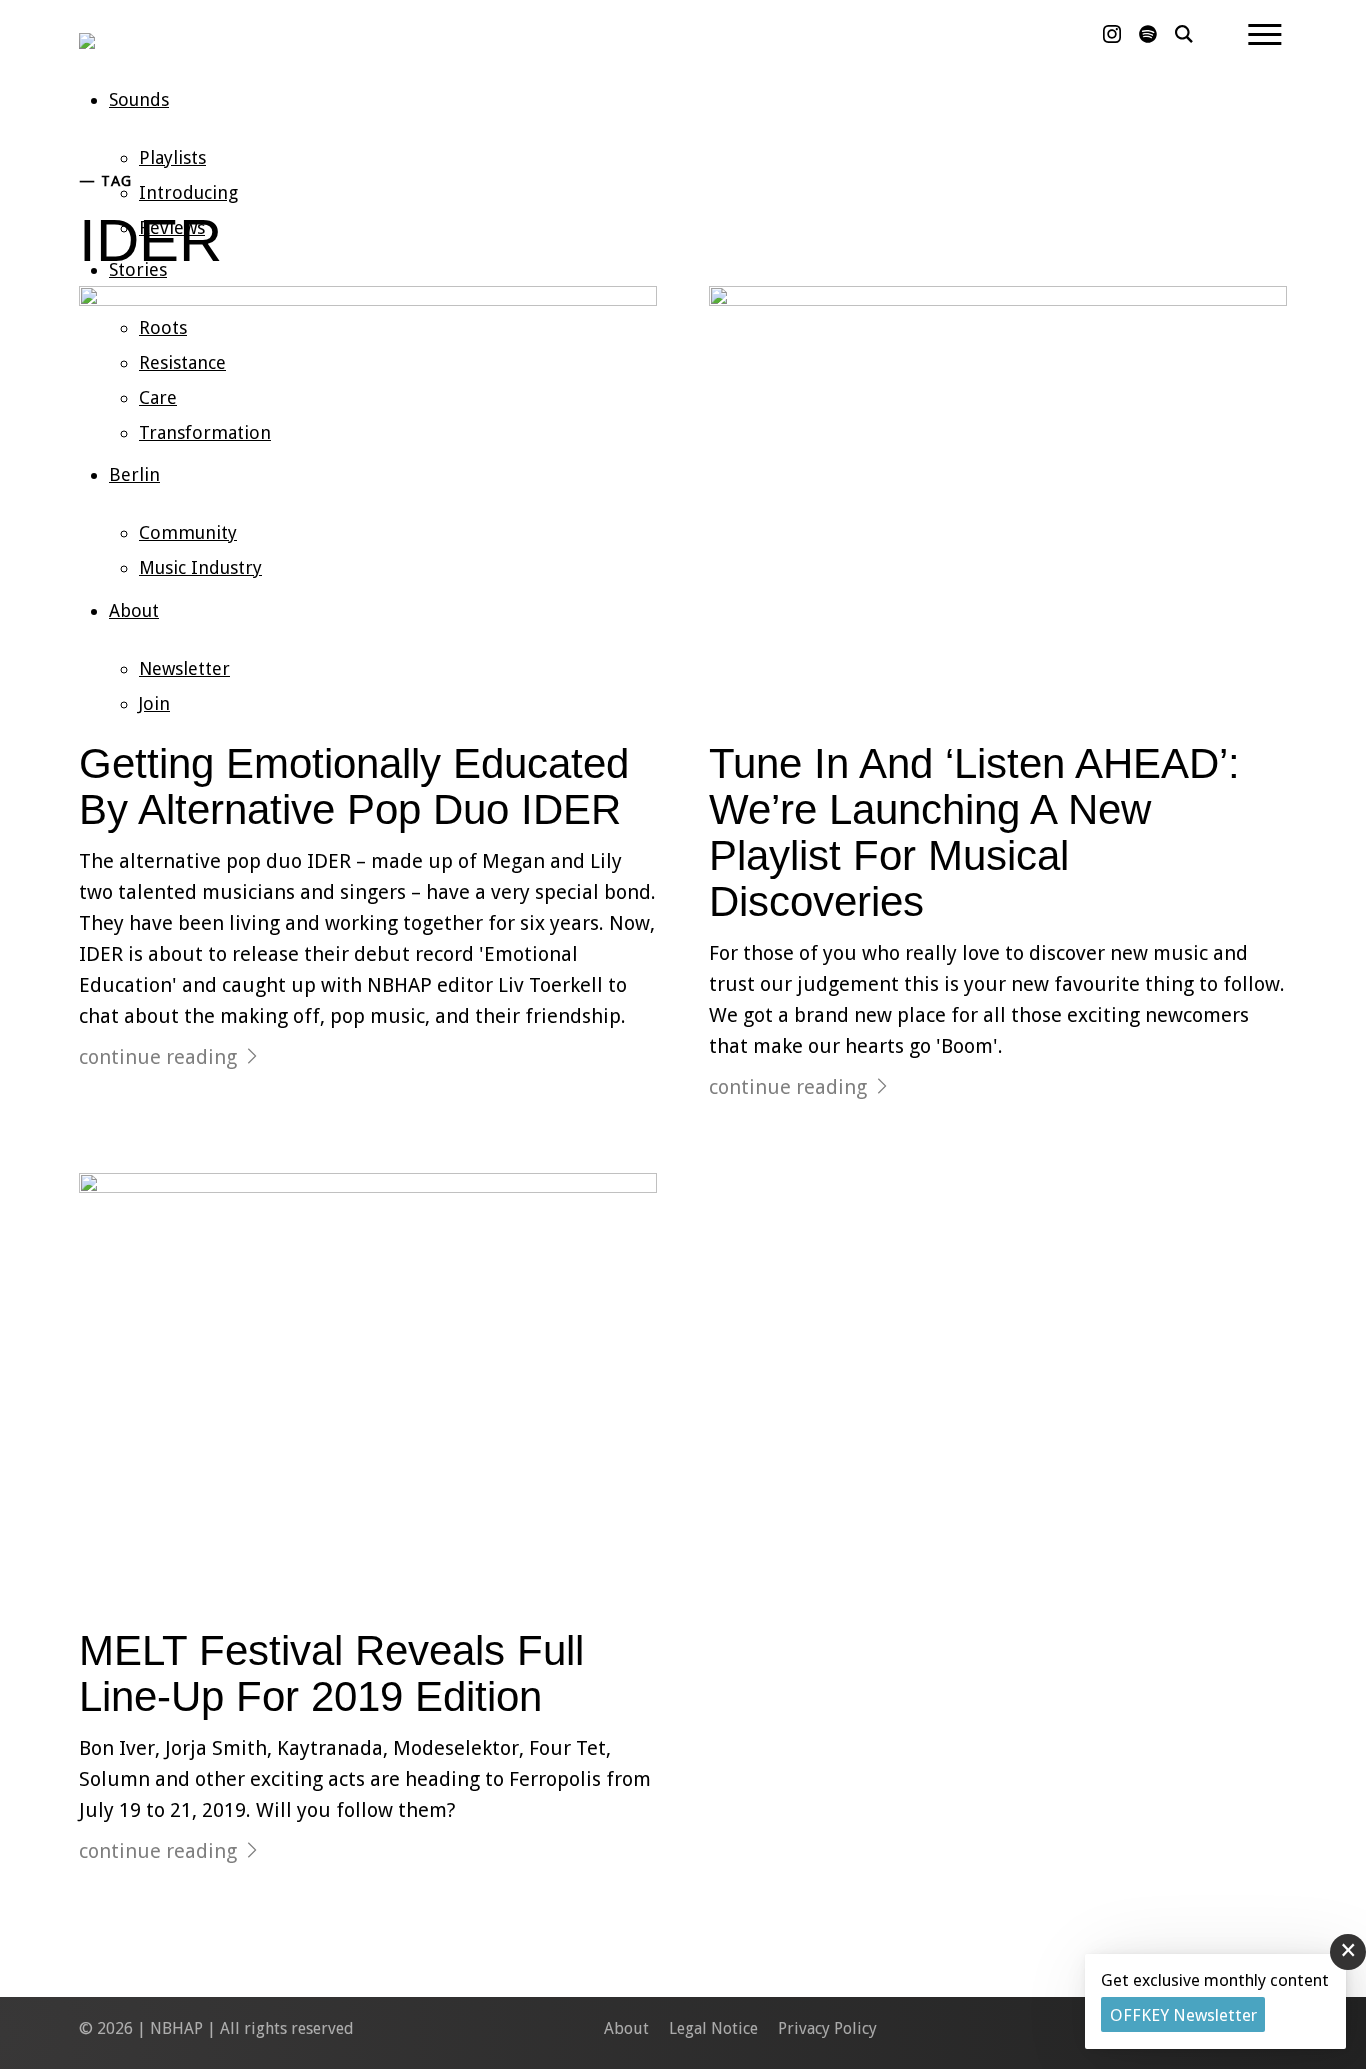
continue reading (158, 1057)
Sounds (139, 99)
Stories (138, 269)
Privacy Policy (827, 2028)
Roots (163, 327)
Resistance (182, 362)
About (134, 610)
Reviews (172, 227)
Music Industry (200, 567)
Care (158, 397)
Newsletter (184, 668)
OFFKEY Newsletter (1183, 2015)
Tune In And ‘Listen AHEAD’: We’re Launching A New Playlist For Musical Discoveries (974, 833)
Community (188, 532)
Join (154, 703)
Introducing (188, 192)
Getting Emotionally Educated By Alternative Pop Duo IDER (354, 786)
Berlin (134, 474)
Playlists (172, 157)
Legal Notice (713, 2028)
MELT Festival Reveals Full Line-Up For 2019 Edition (331, 1673)
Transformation (205, 432)
